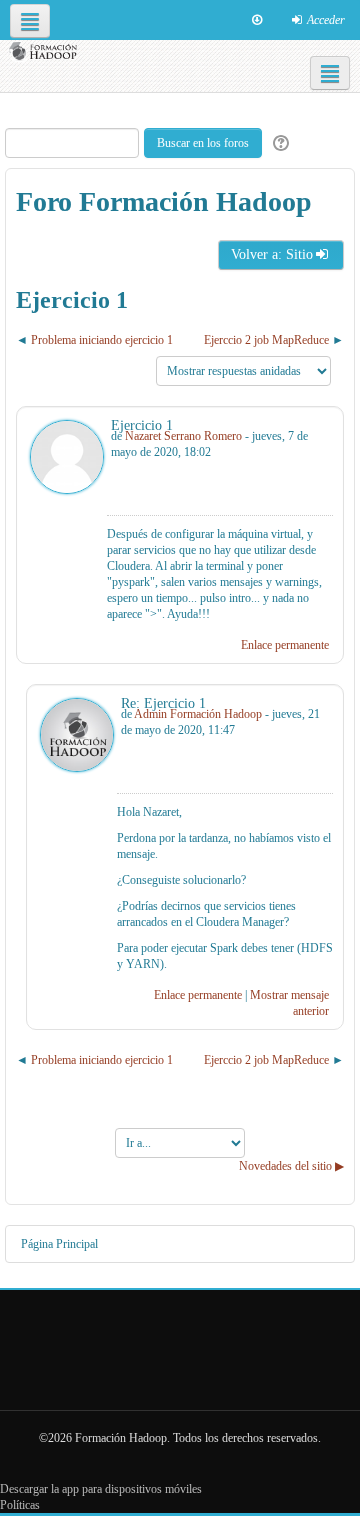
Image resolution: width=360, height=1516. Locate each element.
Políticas (20, 1505)
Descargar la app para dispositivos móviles (101, 1489)
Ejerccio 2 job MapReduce (266, 340)
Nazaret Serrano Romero (183, 436)
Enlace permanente (285, 645)
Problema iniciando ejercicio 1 (102, 340)
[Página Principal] (45, 51)
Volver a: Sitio (272, 254)
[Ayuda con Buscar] (278, 143)
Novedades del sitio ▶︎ (291, 1166)
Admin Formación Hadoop (198, 714)
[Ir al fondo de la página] (257, 20)
